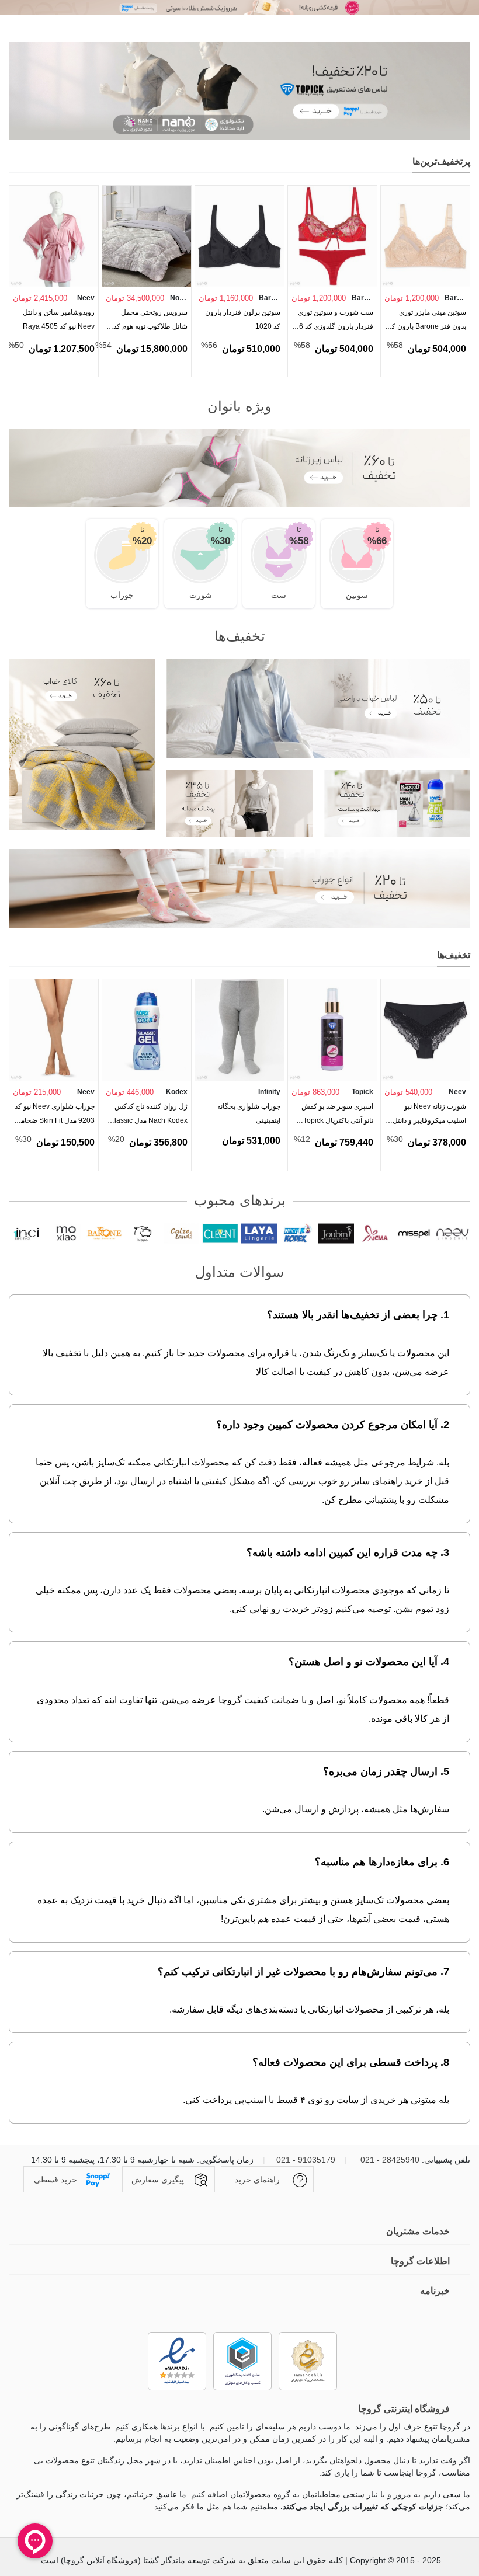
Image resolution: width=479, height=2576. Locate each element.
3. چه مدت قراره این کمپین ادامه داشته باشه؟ (348, 1552)
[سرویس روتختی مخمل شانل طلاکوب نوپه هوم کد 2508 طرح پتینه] (147, 236)
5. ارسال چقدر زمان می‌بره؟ (386, 1771)
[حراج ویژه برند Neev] (239, 8)
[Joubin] (336, 1234)
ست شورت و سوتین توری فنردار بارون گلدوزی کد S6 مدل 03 (334, 322)
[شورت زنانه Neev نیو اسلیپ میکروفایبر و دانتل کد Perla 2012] (425, 1030)
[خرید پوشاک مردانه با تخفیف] (239, 803)
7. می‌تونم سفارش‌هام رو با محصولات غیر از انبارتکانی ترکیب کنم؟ (303, 1972)
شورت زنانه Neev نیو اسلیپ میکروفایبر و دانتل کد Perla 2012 (429, 1116)
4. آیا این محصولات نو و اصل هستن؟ (369, 1662)
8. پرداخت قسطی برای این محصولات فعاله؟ (351, 2062)
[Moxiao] (65, 1234)
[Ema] (375, 1234)
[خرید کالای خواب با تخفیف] (82, 744)
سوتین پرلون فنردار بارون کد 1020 (243, 319)
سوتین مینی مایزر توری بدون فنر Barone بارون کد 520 (427, 322)
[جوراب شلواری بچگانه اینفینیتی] (239, 1030)
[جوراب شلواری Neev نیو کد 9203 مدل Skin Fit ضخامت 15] (54, 1030)
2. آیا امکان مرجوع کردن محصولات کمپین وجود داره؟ (333, 1425)
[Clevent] (220, 1234)
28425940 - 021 (390, 2160)
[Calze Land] (181, 1234)
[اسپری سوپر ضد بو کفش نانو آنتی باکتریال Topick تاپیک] (332, 1030)
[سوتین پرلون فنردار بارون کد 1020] (239, 236)
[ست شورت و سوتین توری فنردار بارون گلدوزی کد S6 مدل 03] (332, 236)
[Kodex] (298, 1234)
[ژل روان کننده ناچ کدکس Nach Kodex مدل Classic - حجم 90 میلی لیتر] (147, 1030)
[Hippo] (143, 1234)
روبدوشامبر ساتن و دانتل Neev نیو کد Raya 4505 (59, 319)
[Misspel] (414, 1234)
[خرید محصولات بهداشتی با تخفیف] (397, 803)
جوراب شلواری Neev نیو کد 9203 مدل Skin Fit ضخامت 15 (54, 1116)
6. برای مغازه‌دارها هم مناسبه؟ (382, 1862)
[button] (37, 163)
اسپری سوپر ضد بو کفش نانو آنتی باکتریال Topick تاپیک (337, 1116)
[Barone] (104, 1234)
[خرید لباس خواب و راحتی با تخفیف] (318, 708)
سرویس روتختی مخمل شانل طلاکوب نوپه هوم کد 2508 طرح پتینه (150, 322)
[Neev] (452, 1234)
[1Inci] (27, 1234)
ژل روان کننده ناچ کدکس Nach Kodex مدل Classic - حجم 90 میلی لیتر (148, 1116)
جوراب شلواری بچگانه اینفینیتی (249, 1113)
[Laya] (259, 1234)
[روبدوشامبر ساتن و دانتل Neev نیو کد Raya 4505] (54, 236)
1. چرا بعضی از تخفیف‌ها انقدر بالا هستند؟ (358, 1315)
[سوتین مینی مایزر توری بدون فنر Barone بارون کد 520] (425, 236)
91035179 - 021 (306, 2160)
